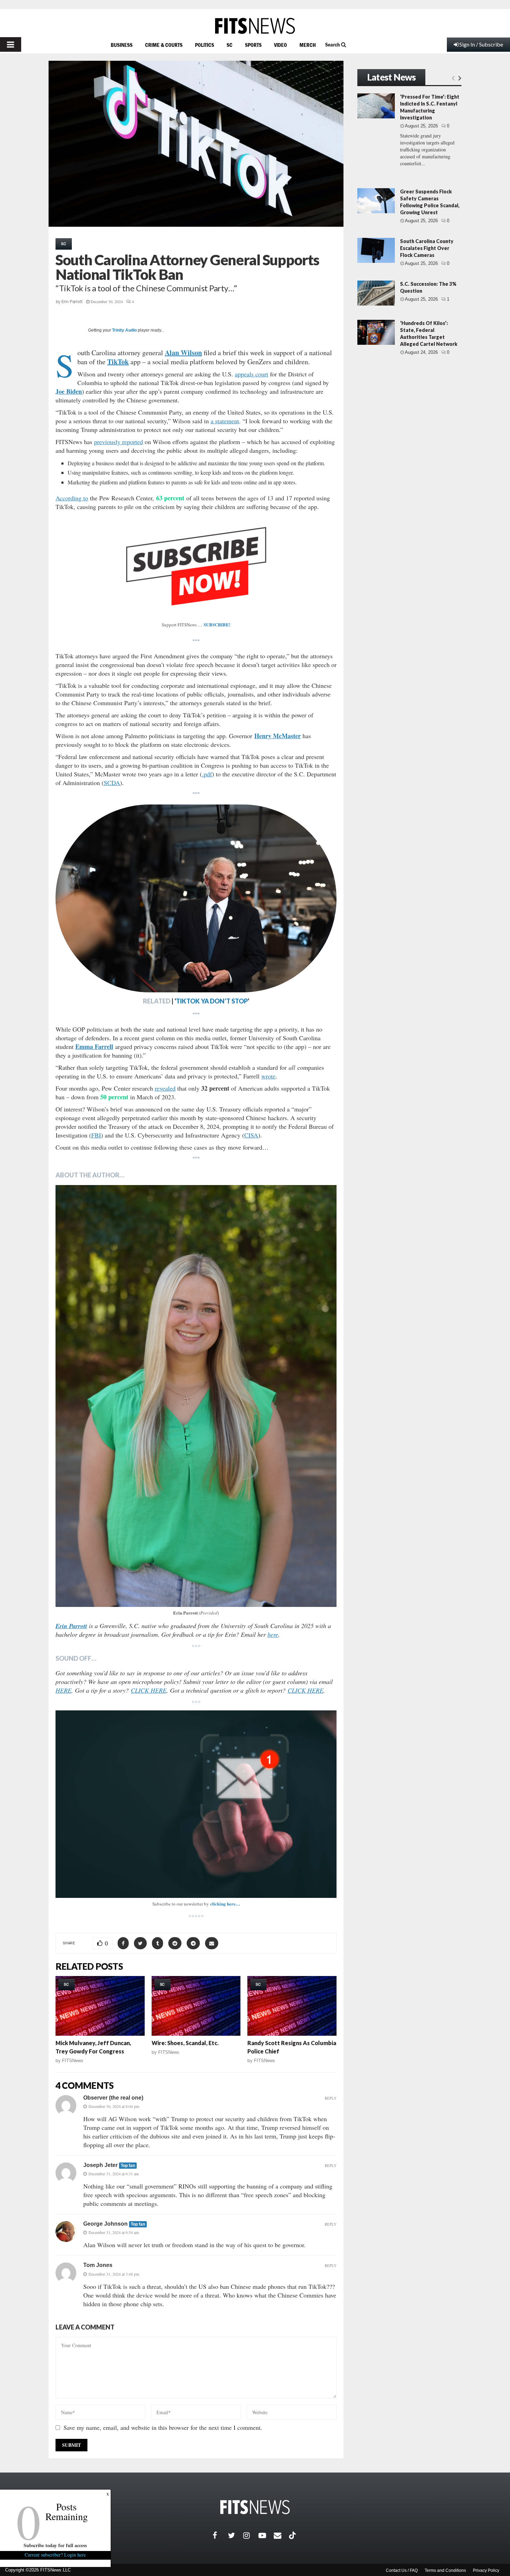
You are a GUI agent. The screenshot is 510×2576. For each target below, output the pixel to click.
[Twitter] (236, 2535)
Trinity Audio (124, 330)
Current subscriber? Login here (56, 2555)
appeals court (252, 374)
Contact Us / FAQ (402, 2570)
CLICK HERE (149, 1690)
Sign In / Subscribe (481, 44)
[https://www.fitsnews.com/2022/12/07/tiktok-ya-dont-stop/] (196, 898)
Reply (331, 2098)
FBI (96, 1135)
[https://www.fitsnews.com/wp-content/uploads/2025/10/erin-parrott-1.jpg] (196, 1396)
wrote (268, 1076)
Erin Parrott (72, 302)
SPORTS (253, 45)
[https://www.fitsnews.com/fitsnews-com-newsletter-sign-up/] (196, 1804)
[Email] (281, 2535)
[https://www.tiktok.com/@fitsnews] (293, 2535)
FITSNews (73, 2061)
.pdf (207, 774)
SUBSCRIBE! (217, 624)
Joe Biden (69, 391)
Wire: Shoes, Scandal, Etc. (185, 2043)
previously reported (118, 442)
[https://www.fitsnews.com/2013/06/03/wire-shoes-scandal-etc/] (196, 2006)
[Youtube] (266, 2535)
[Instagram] (251, 2535)
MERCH (308, 45)
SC (229, 45)
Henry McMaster (278, 736)
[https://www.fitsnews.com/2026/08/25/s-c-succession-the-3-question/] (376, 293)
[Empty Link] (453, 78)
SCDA (112, 783)
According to (72, 498)
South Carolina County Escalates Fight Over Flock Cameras (427, 248)
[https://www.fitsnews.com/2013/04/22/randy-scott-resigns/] (292, 2006)
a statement (225, 421)
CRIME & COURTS (164, 45)
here (273, 1634)
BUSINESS (122, 45)
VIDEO (280, 45)
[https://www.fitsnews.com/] (255, 26)
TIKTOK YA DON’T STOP (212, 1001)
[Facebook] (220, 2535)
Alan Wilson (183, 353)
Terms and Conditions (445, 2570)
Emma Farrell (94, 1047)
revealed (165, 1088)
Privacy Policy (486, 2570)
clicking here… (225, 1904)
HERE (63, 1690)
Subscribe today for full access (56, 2545)
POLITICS (205, 45)
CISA (251, 1135)
